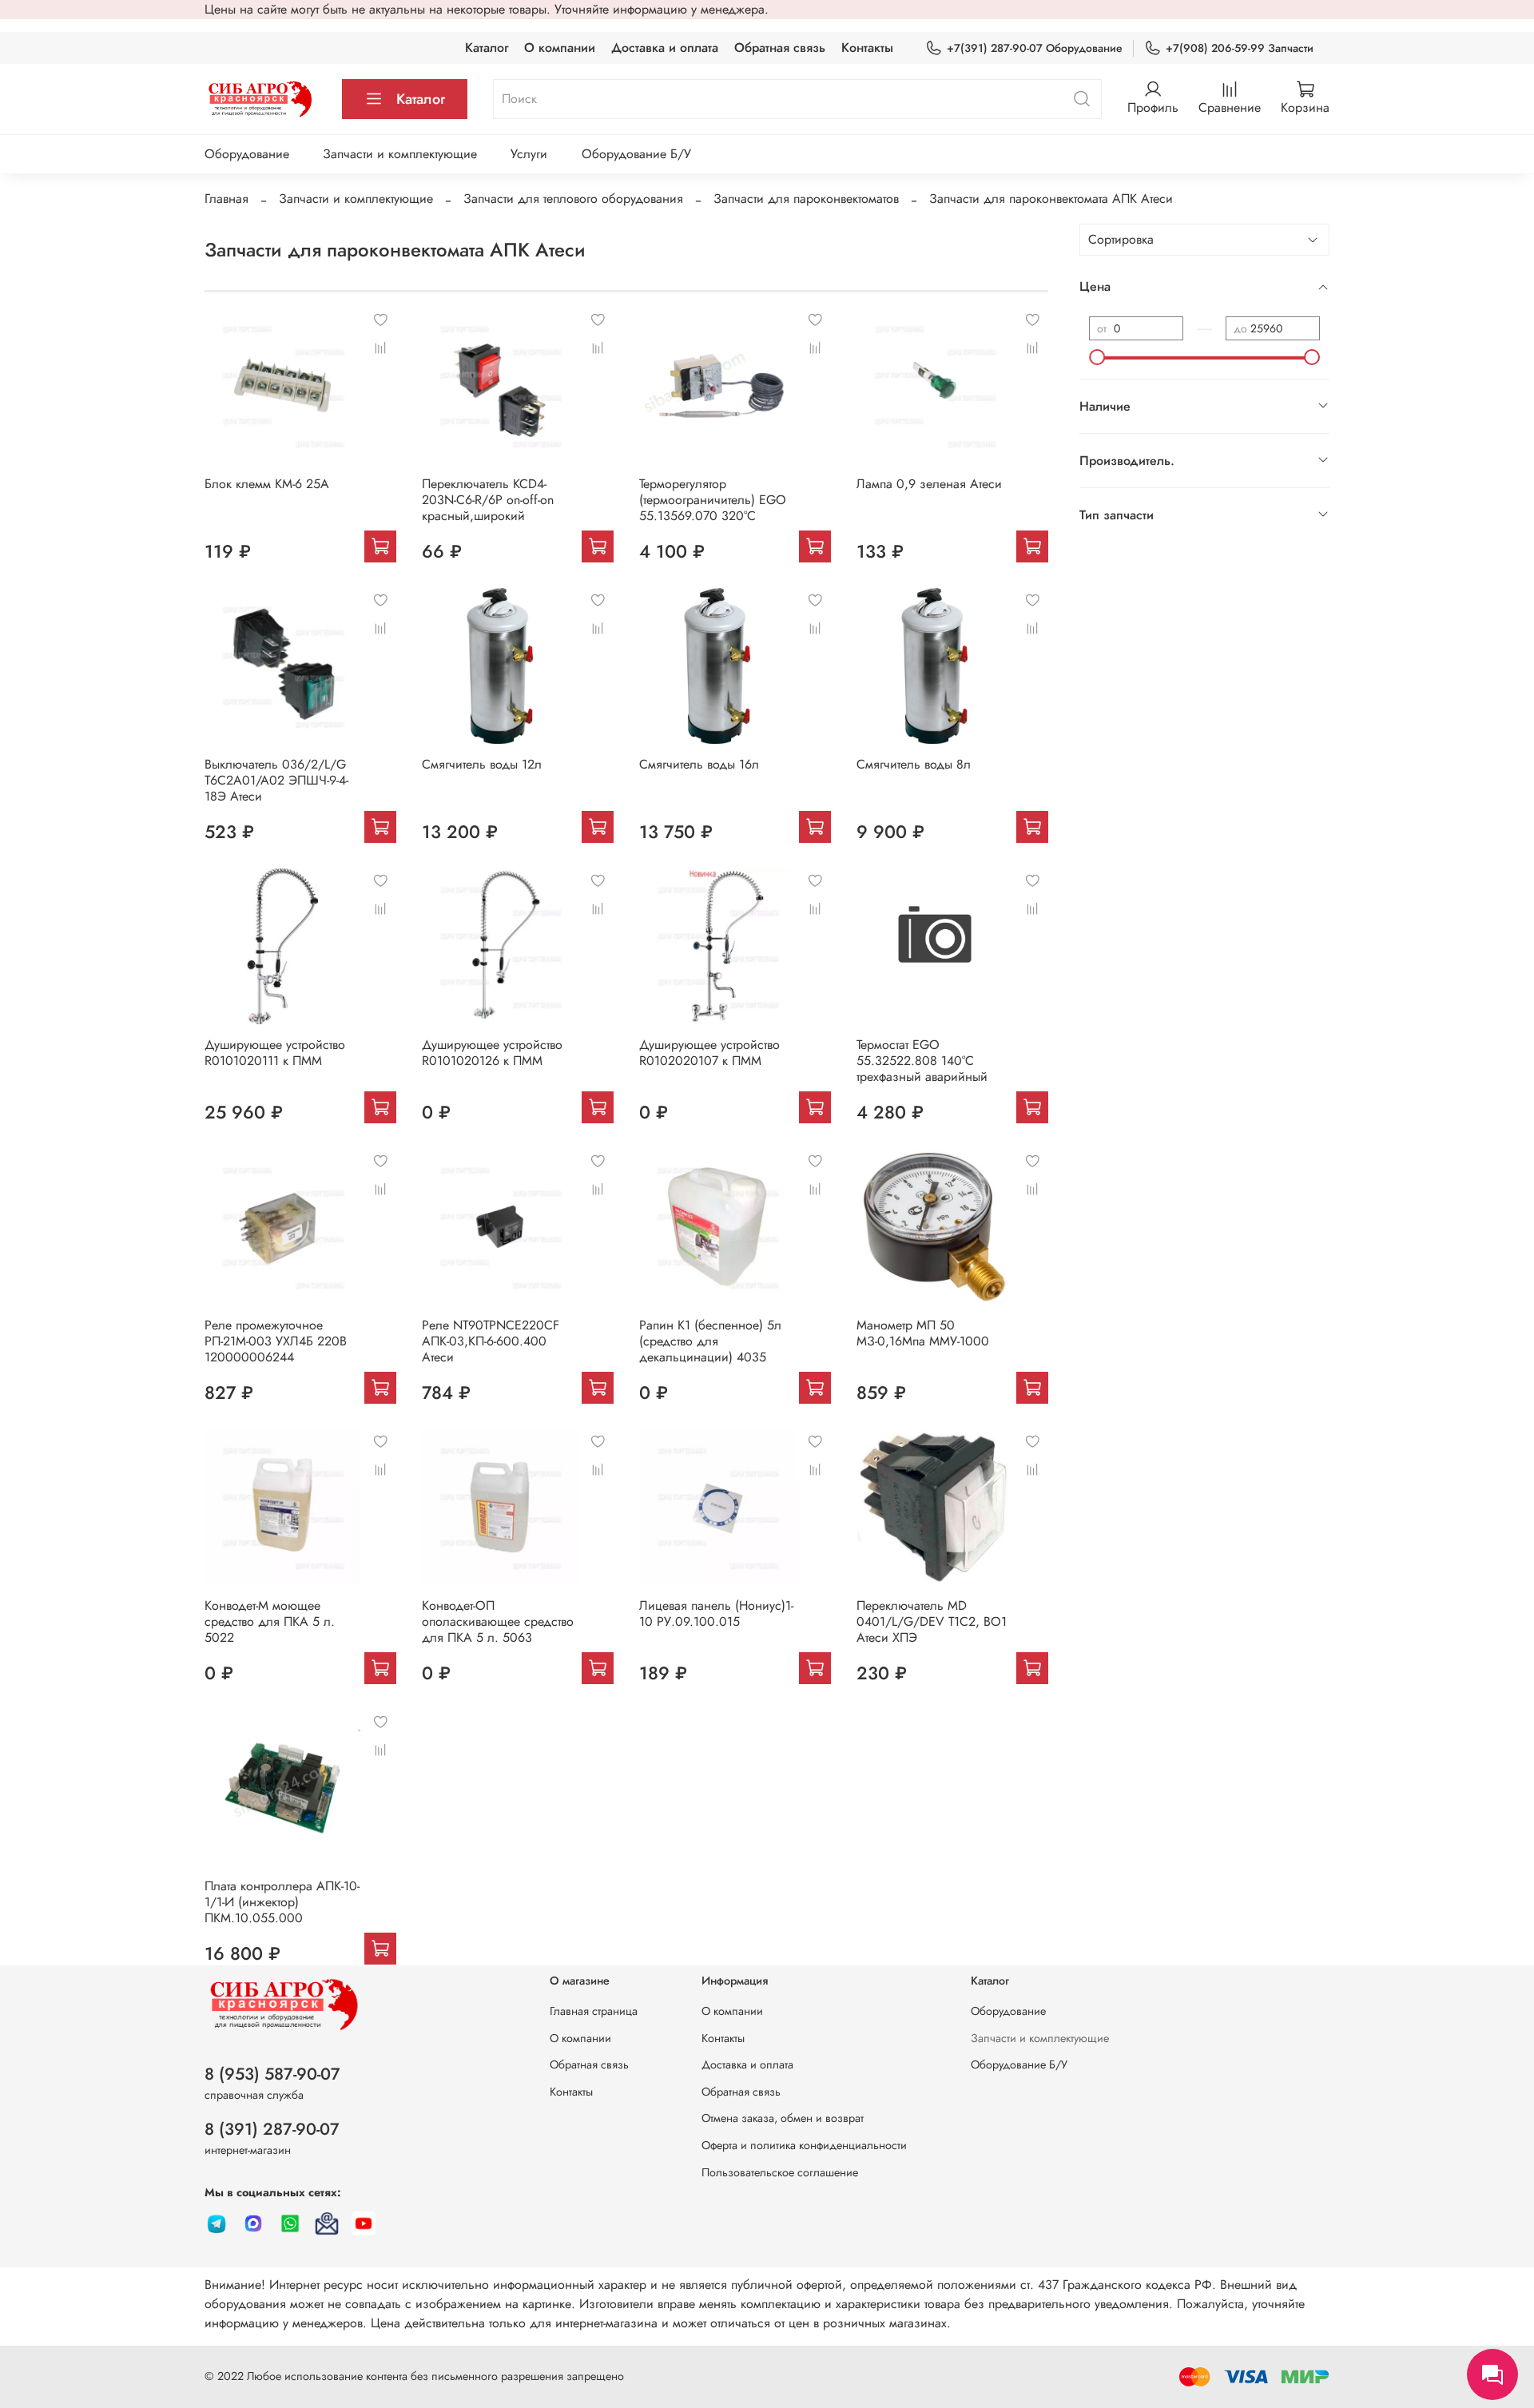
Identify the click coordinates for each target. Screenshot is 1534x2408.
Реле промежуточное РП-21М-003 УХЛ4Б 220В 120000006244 (276, 1341)
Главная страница (594, 2011)
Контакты (867, 48)
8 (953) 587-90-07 (272, 2074)
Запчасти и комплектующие (400, 154)
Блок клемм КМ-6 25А (267, 484)
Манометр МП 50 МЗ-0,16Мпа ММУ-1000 (923, 1333)
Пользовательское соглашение (780, 2172)
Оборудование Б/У (636, 154)
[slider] (1097, 357)
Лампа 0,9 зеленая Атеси (929, 484)
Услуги (529, 154)
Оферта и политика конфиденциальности (804, 2145)
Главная (227, 199)
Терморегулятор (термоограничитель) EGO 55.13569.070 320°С (713, 500)
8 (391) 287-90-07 (272, 2129)
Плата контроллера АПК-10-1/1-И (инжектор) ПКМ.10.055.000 (282, 1902)
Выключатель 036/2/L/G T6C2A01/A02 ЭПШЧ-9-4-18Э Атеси (276, 780)
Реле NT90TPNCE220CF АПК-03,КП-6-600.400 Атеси (491, 1341)
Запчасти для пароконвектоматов (806, 199)
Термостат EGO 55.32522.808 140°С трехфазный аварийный (922, 1061)
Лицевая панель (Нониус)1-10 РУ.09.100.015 (716, 1613)
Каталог (487, 48)
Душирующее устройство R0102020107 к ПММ (709, 1053)
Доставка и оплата (665, 48)
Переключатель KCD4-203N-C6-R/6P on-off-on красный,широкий (488, 500)
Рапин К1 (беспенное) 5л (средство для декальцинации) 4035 (710, 1341)
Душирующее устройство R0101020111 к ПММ (275, 1053)
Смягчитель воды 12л (482, 764)
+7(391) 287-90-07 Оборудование (1035, 48)
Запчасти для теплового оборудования (573, 199)
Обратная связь (780, 48)
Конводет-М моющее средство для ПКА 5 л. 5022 (270, 1621)
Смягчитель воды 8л (914, 764)
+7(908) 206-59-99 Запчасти (1240, 48)
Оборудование (247, 154)
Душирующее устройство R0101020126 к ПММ (492, 1053)
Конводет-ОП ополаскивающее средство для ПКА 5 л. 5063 (498, 1621)
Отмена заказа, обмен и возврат (783, 2118)
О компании (560, 48)
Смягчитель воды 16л (699, 764)
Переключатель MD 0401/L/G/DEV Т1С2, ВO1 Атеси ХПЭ (932, 1621)
